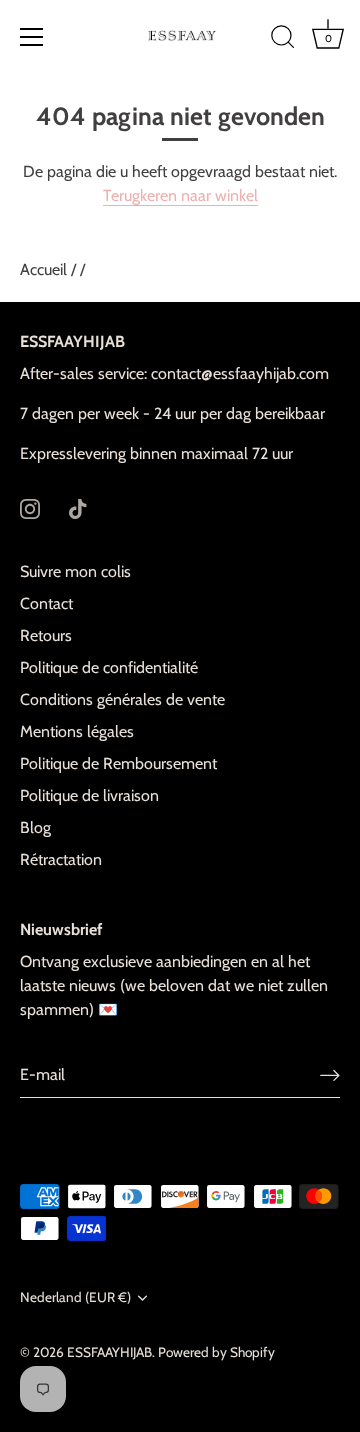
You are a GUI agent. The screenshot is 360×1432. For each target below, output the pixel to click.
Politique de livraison (89, 795)
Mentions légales (77, 731)
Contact (46, 603)
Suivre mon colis (75, 571)
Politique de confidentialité (109, 667)
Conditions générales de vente (122, 699)
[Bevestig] (330, 1074)
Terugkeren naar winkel (180, 195)
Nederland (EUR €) (75, 1297)
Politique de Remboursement (118, 763)
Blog (35, 827)
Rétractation (61, 859)
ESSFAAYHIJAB (109, 1352)
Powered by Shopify (216, 1352)
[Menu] (32, 37)
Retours (46, 635)
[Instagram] (30, 507)
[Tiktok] (78, 507)
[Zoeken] (283, 40)
